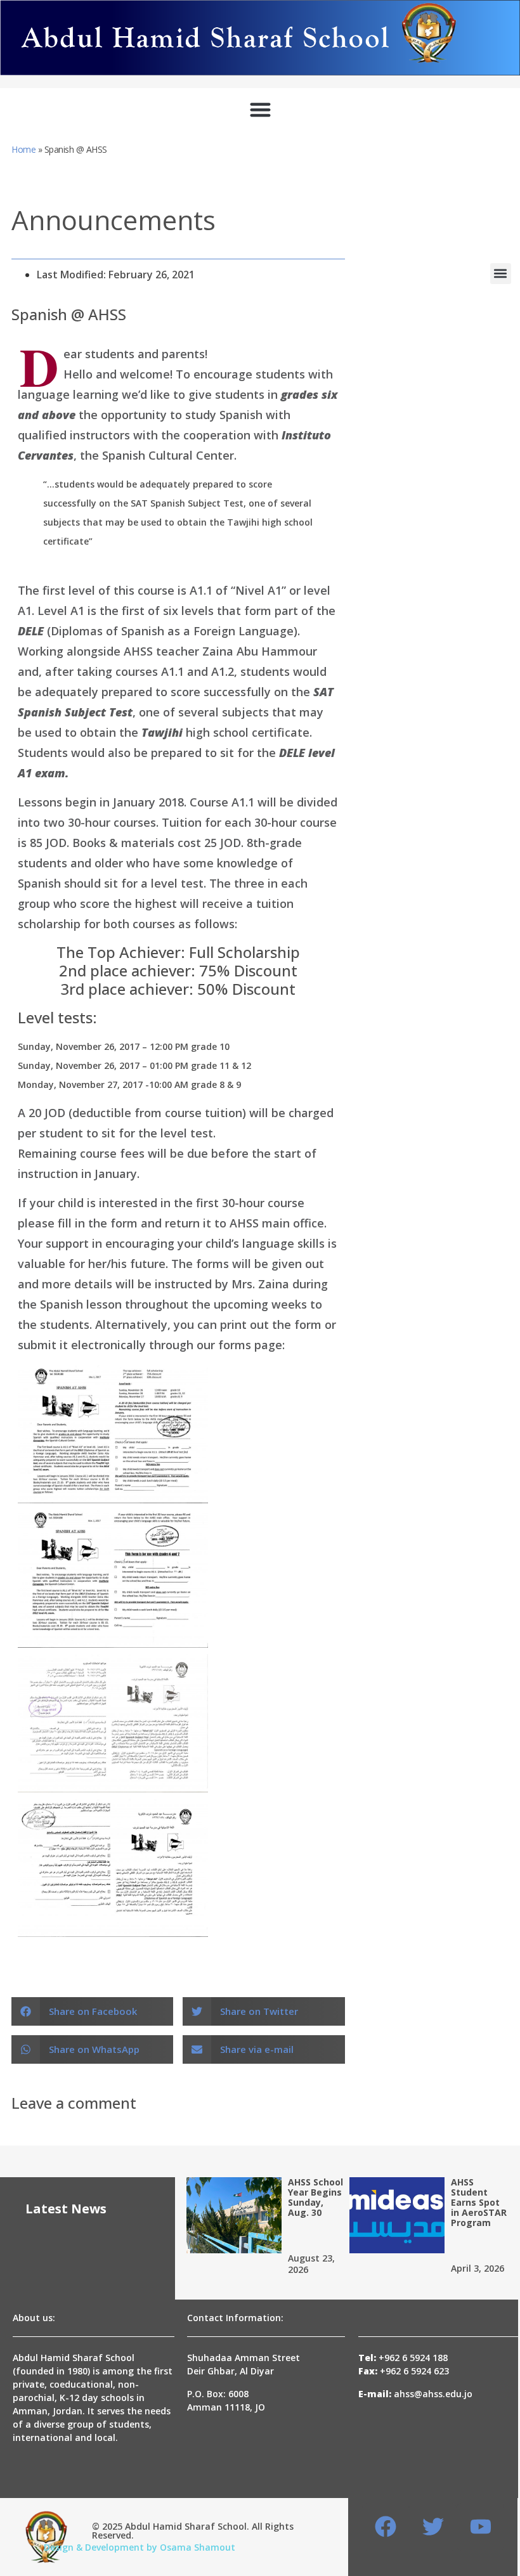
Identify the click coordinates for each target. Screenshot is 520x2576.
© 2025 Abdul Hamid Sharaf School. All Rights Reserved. (193, 2531)
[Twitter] (433, 2527)
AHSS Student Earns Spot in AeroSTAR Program (479, 2202)
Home (23, 149)
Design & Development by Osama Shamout (140, 2547)
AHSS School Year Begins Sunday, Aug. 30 (315, 2197)
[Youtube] (480, 2527)
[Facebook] (386, 2527)
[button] (260, 109)
